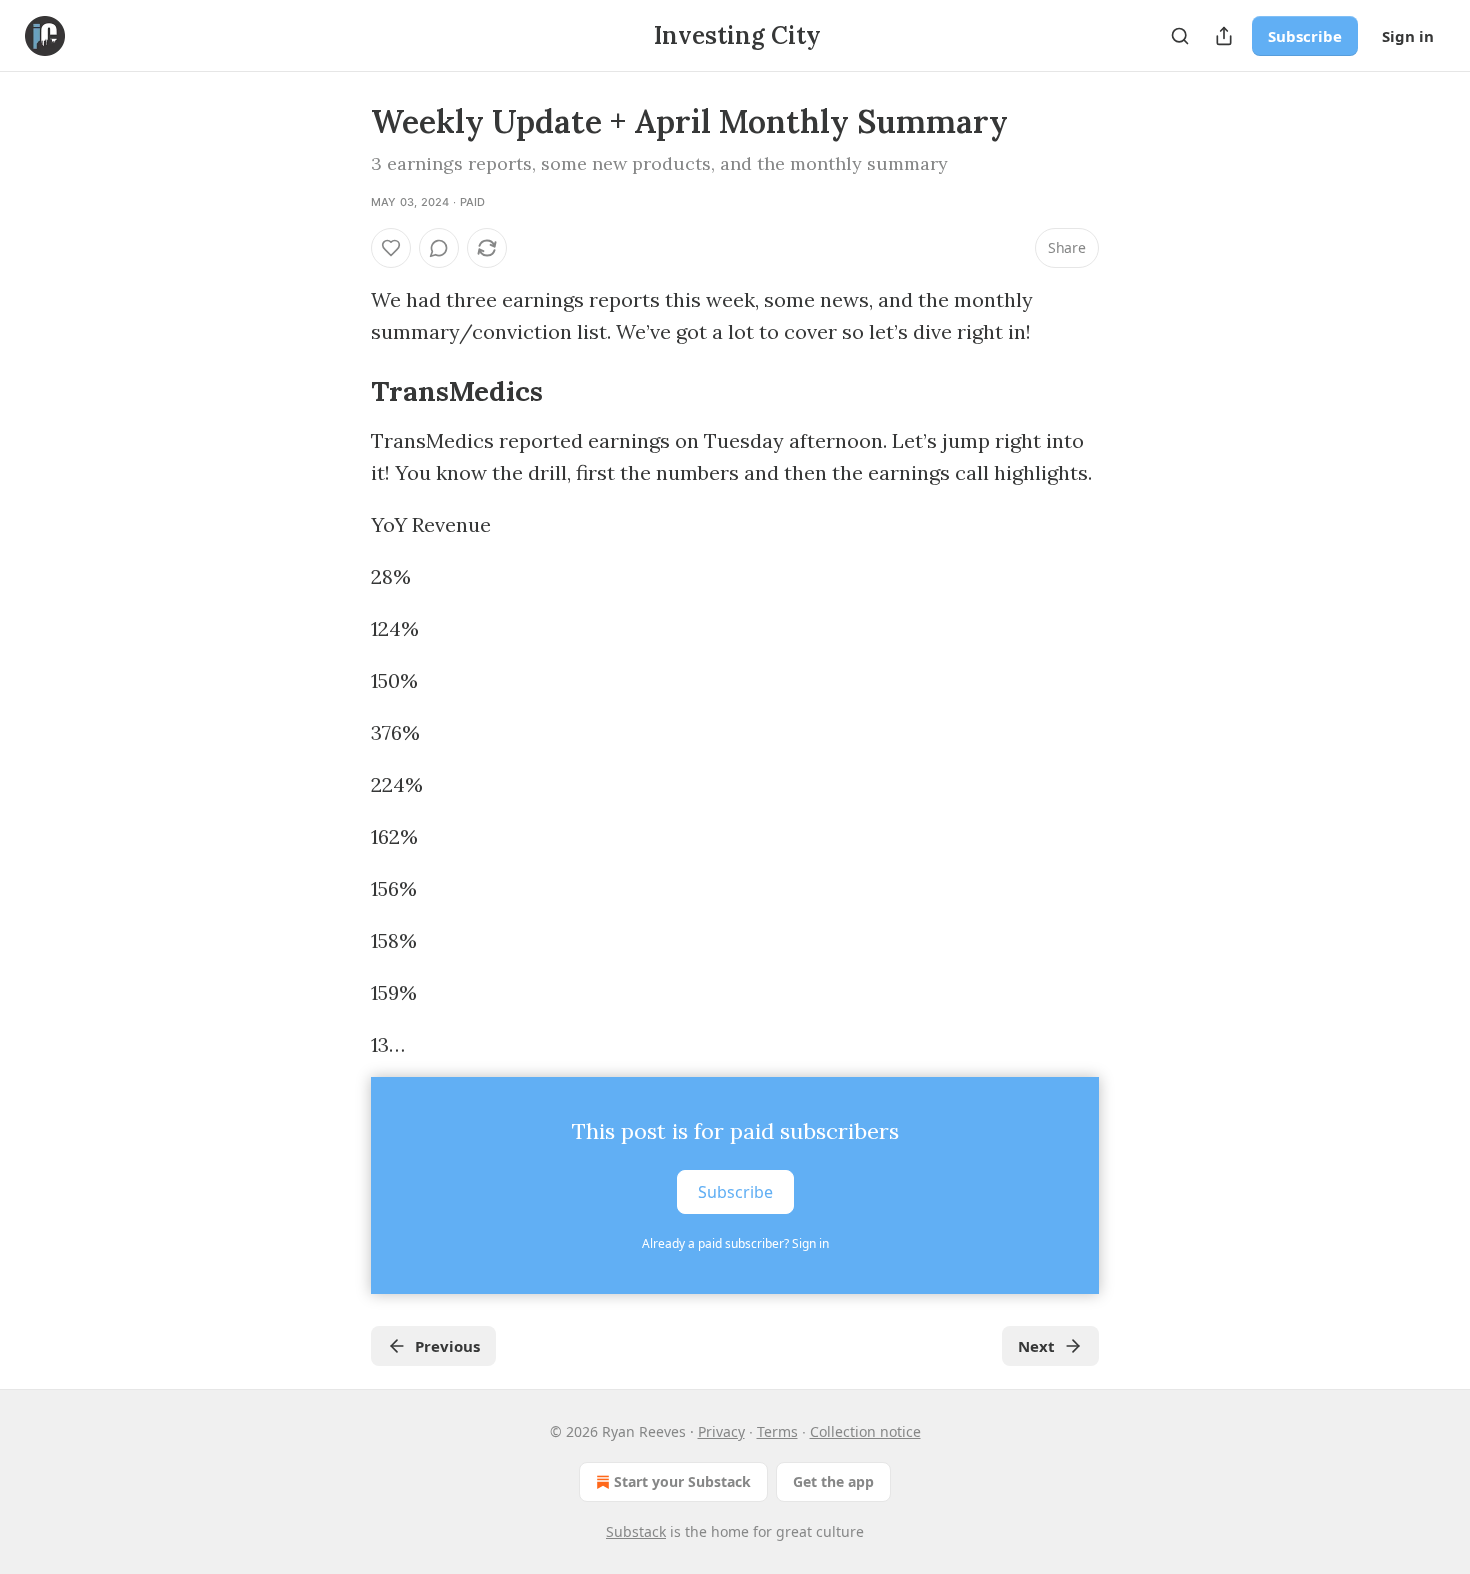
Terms (777, 1431)
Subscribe (1305, 36)
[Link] (343, 391)
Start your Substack (682, 1481)
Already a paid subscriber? (735, 1243)
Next (1036, 1346)
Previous (447, 1346)
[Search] (1180, 36)
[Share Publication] (1224, 36)
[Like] (391, 248)
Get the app (833, 1481)
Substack (636, 1531)
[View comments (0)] (439, 248)
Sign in (1408, 36)
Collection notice (865, 1431)
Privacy (721, 1431)
